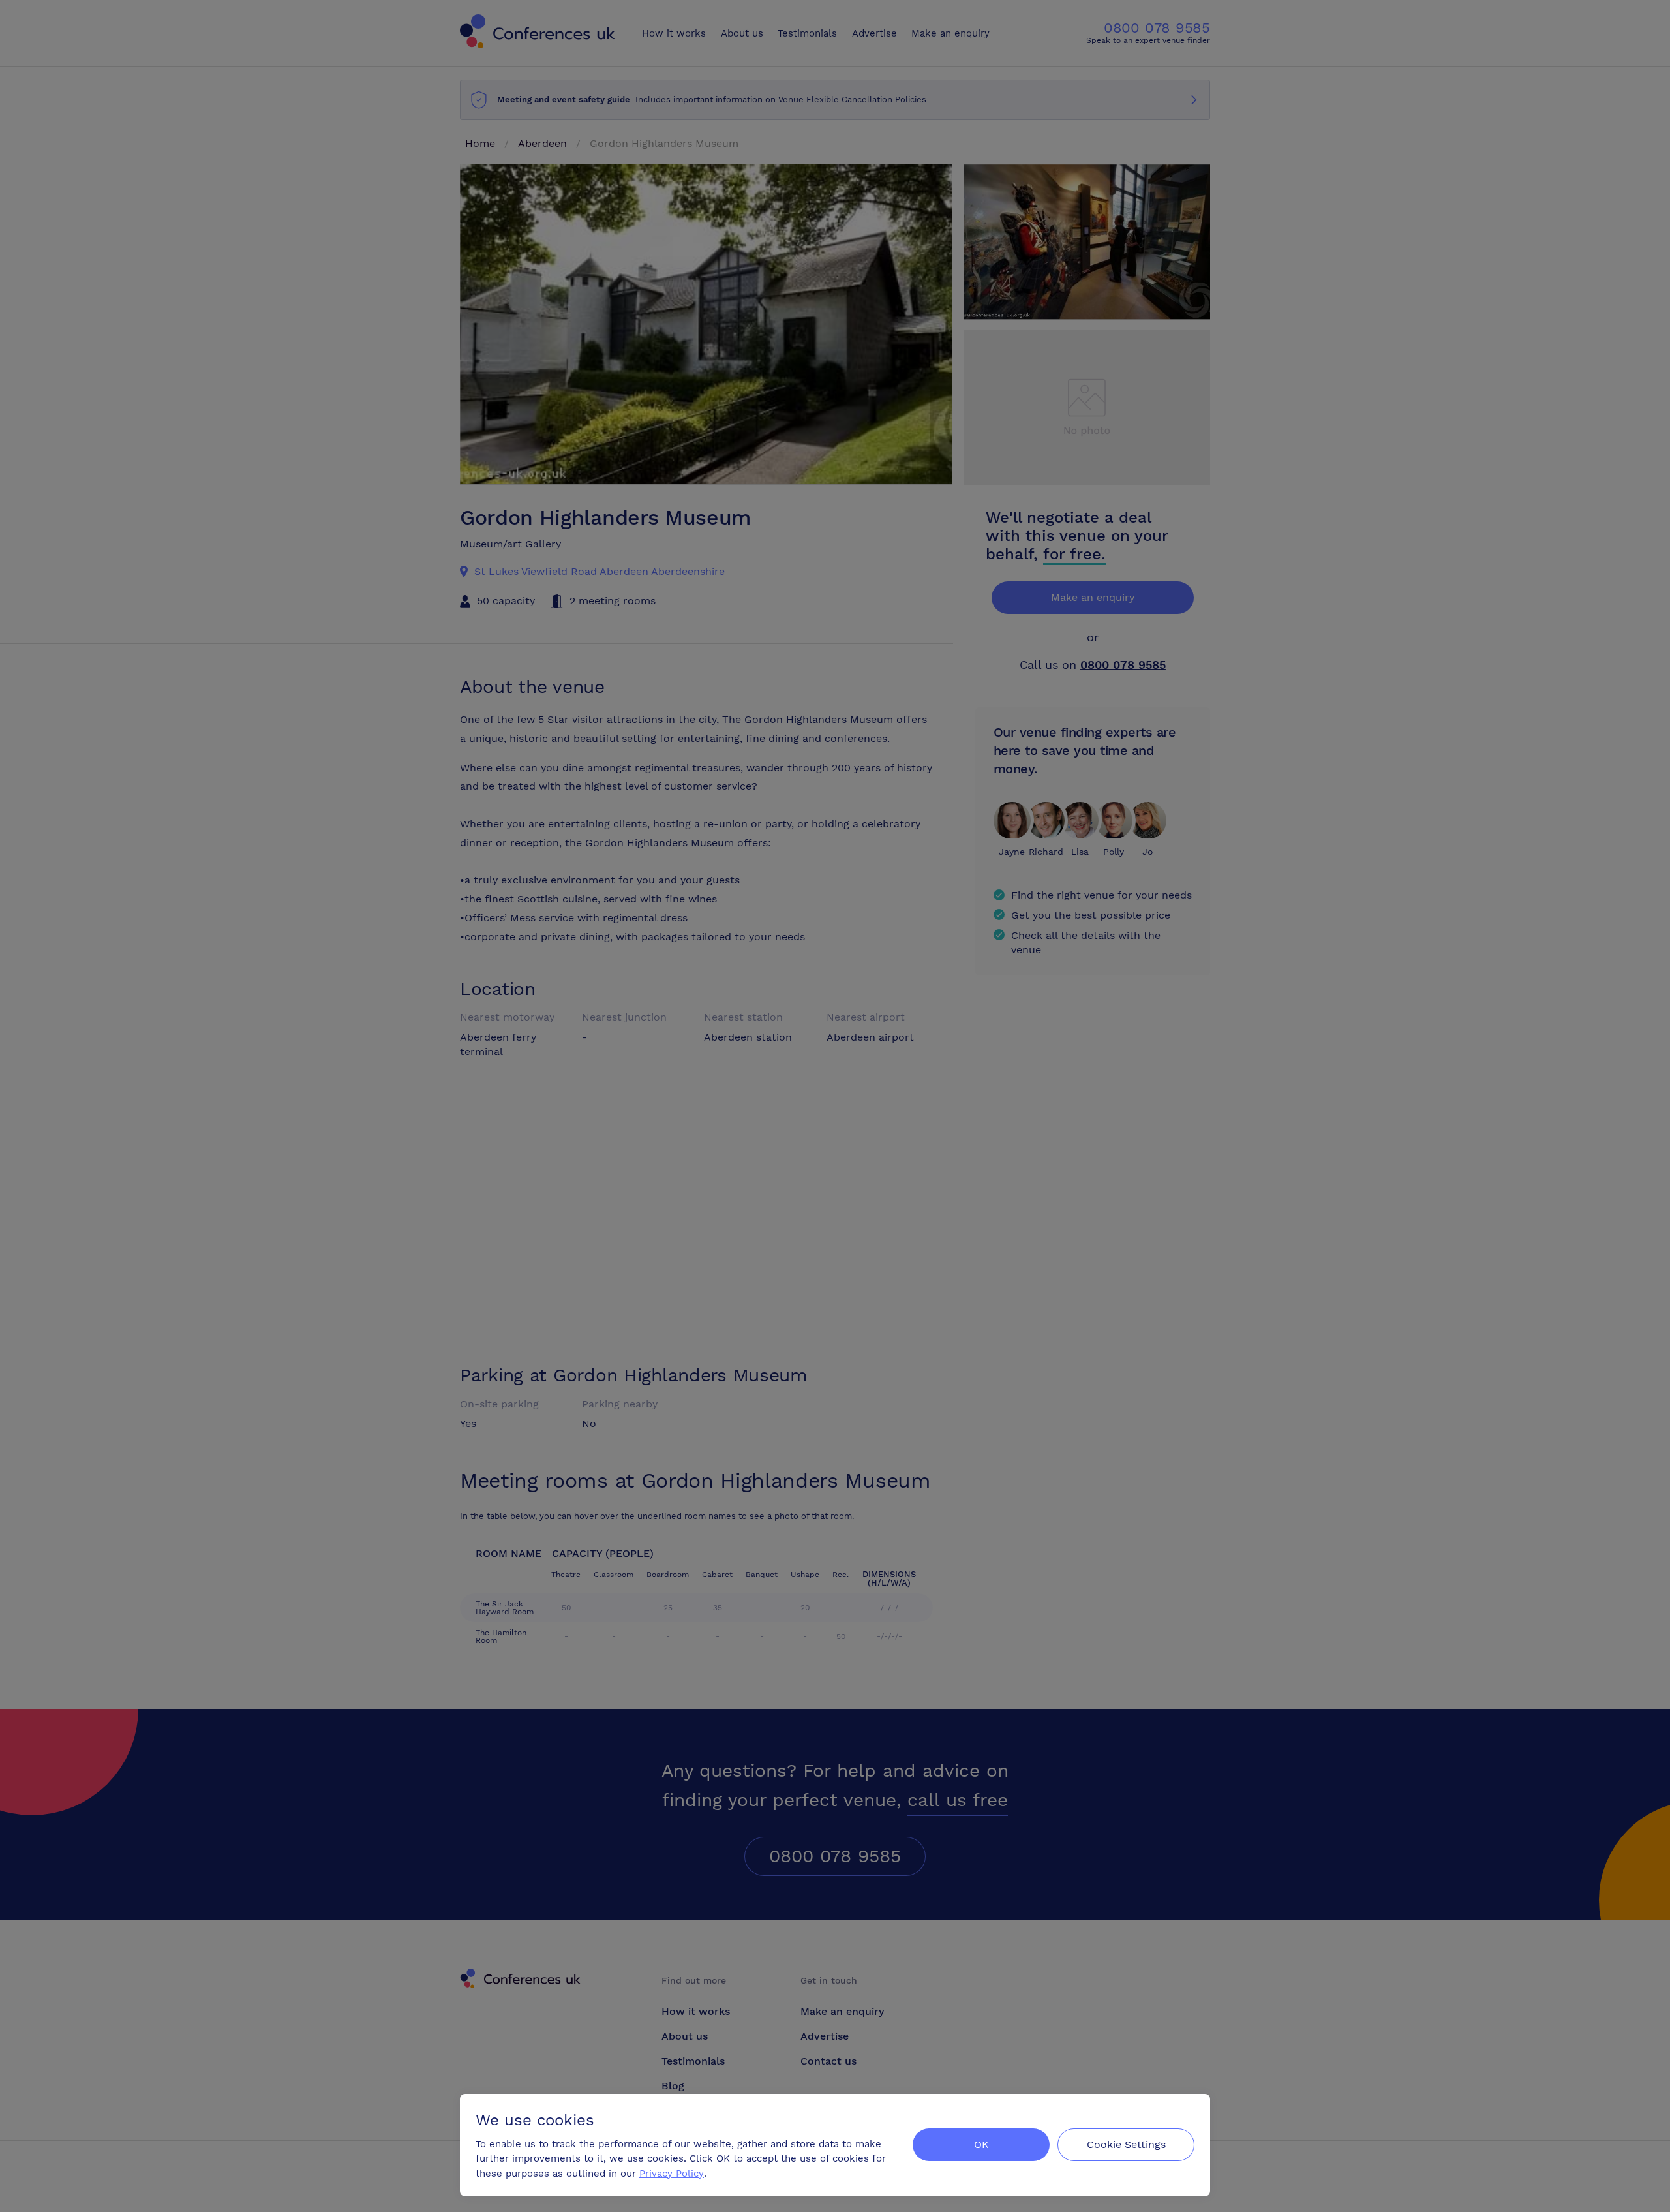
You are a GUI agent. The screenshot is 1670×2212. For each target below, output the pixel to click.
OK (981, 2144)
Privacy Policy (672, 2174)
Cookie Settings (1126, 2144)
